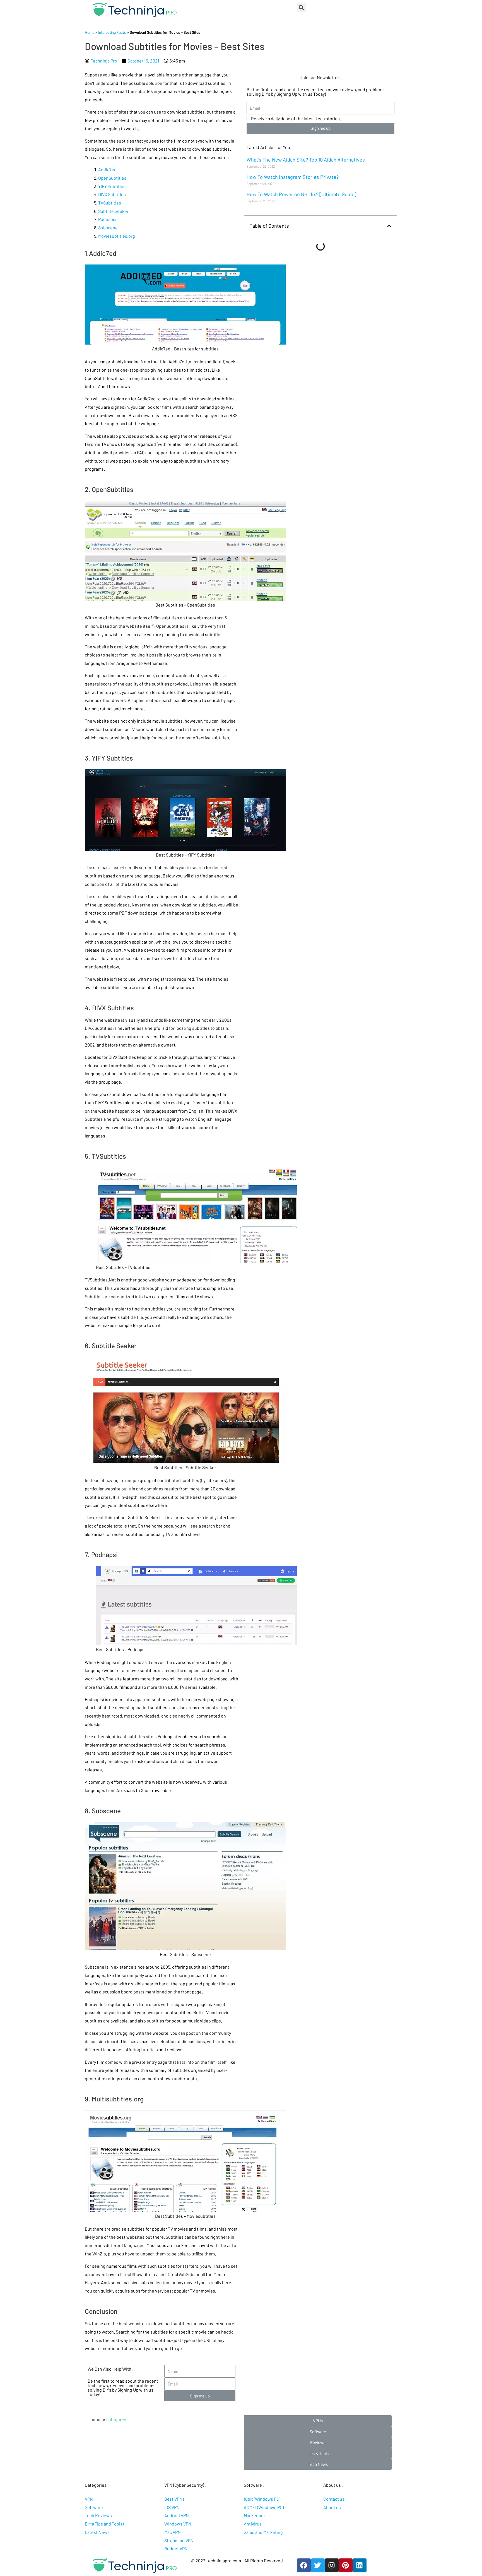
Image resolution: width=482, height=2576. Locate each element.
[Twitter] (318, 2565)
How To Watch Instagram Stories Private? (293, 177)
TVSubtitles (110, 203)
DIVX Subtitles (112, 194)
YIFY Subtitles (112, 186)
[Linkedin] (360, 2565)
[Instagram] (332, 2565)
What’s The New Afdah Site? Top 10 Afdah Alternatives (306, 160)
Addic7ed (107, 169)
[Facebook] (304, 2565)
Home (90, 32)
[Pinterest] (346, 2565)
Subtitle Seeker (113, 211)
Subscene (108, 228)
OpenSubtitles (112, 178)
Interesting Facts (112, 32)
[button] (318, 2421)
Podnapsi (107, 219)
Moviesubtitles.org (117, 236)
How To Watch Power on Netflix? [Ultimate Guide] (302, 194)
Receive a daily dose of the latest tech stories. (296, 118)
